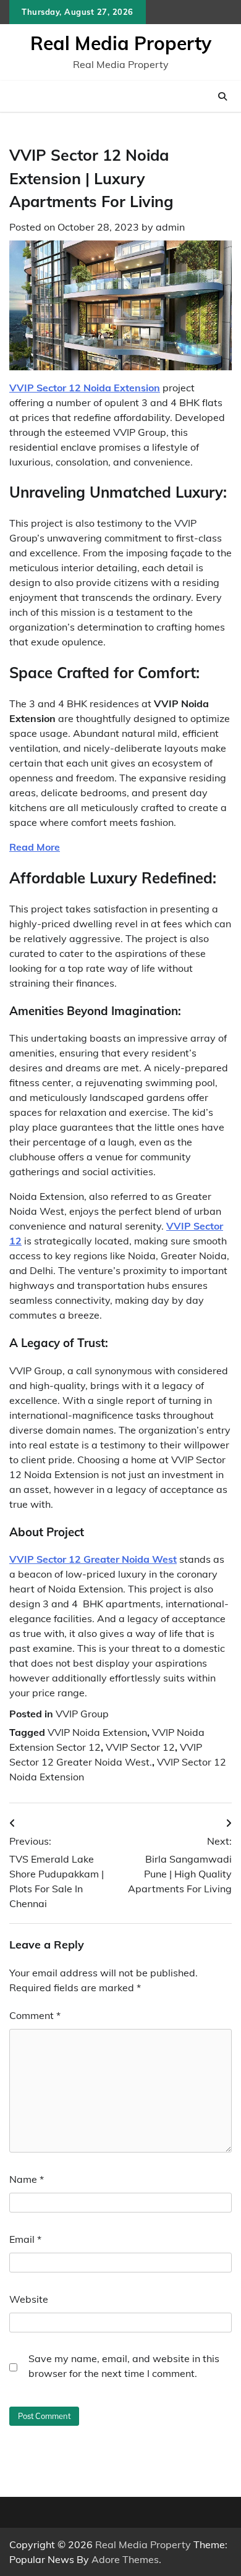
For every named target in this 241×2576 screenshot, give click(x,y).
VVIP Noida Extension (97, 1732)
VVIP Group (82, 1714)
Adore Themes (125, 2559)
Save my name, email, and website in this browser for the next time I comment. (124, 2366)
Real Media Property (121, 43)
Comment (35, 2015)
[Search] (222, 96)
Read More (35, 847)
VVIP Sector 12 (140, 1747)
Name (27, 2179)
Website (29, 2299)
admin (170, 227)
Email (25, 2239)
